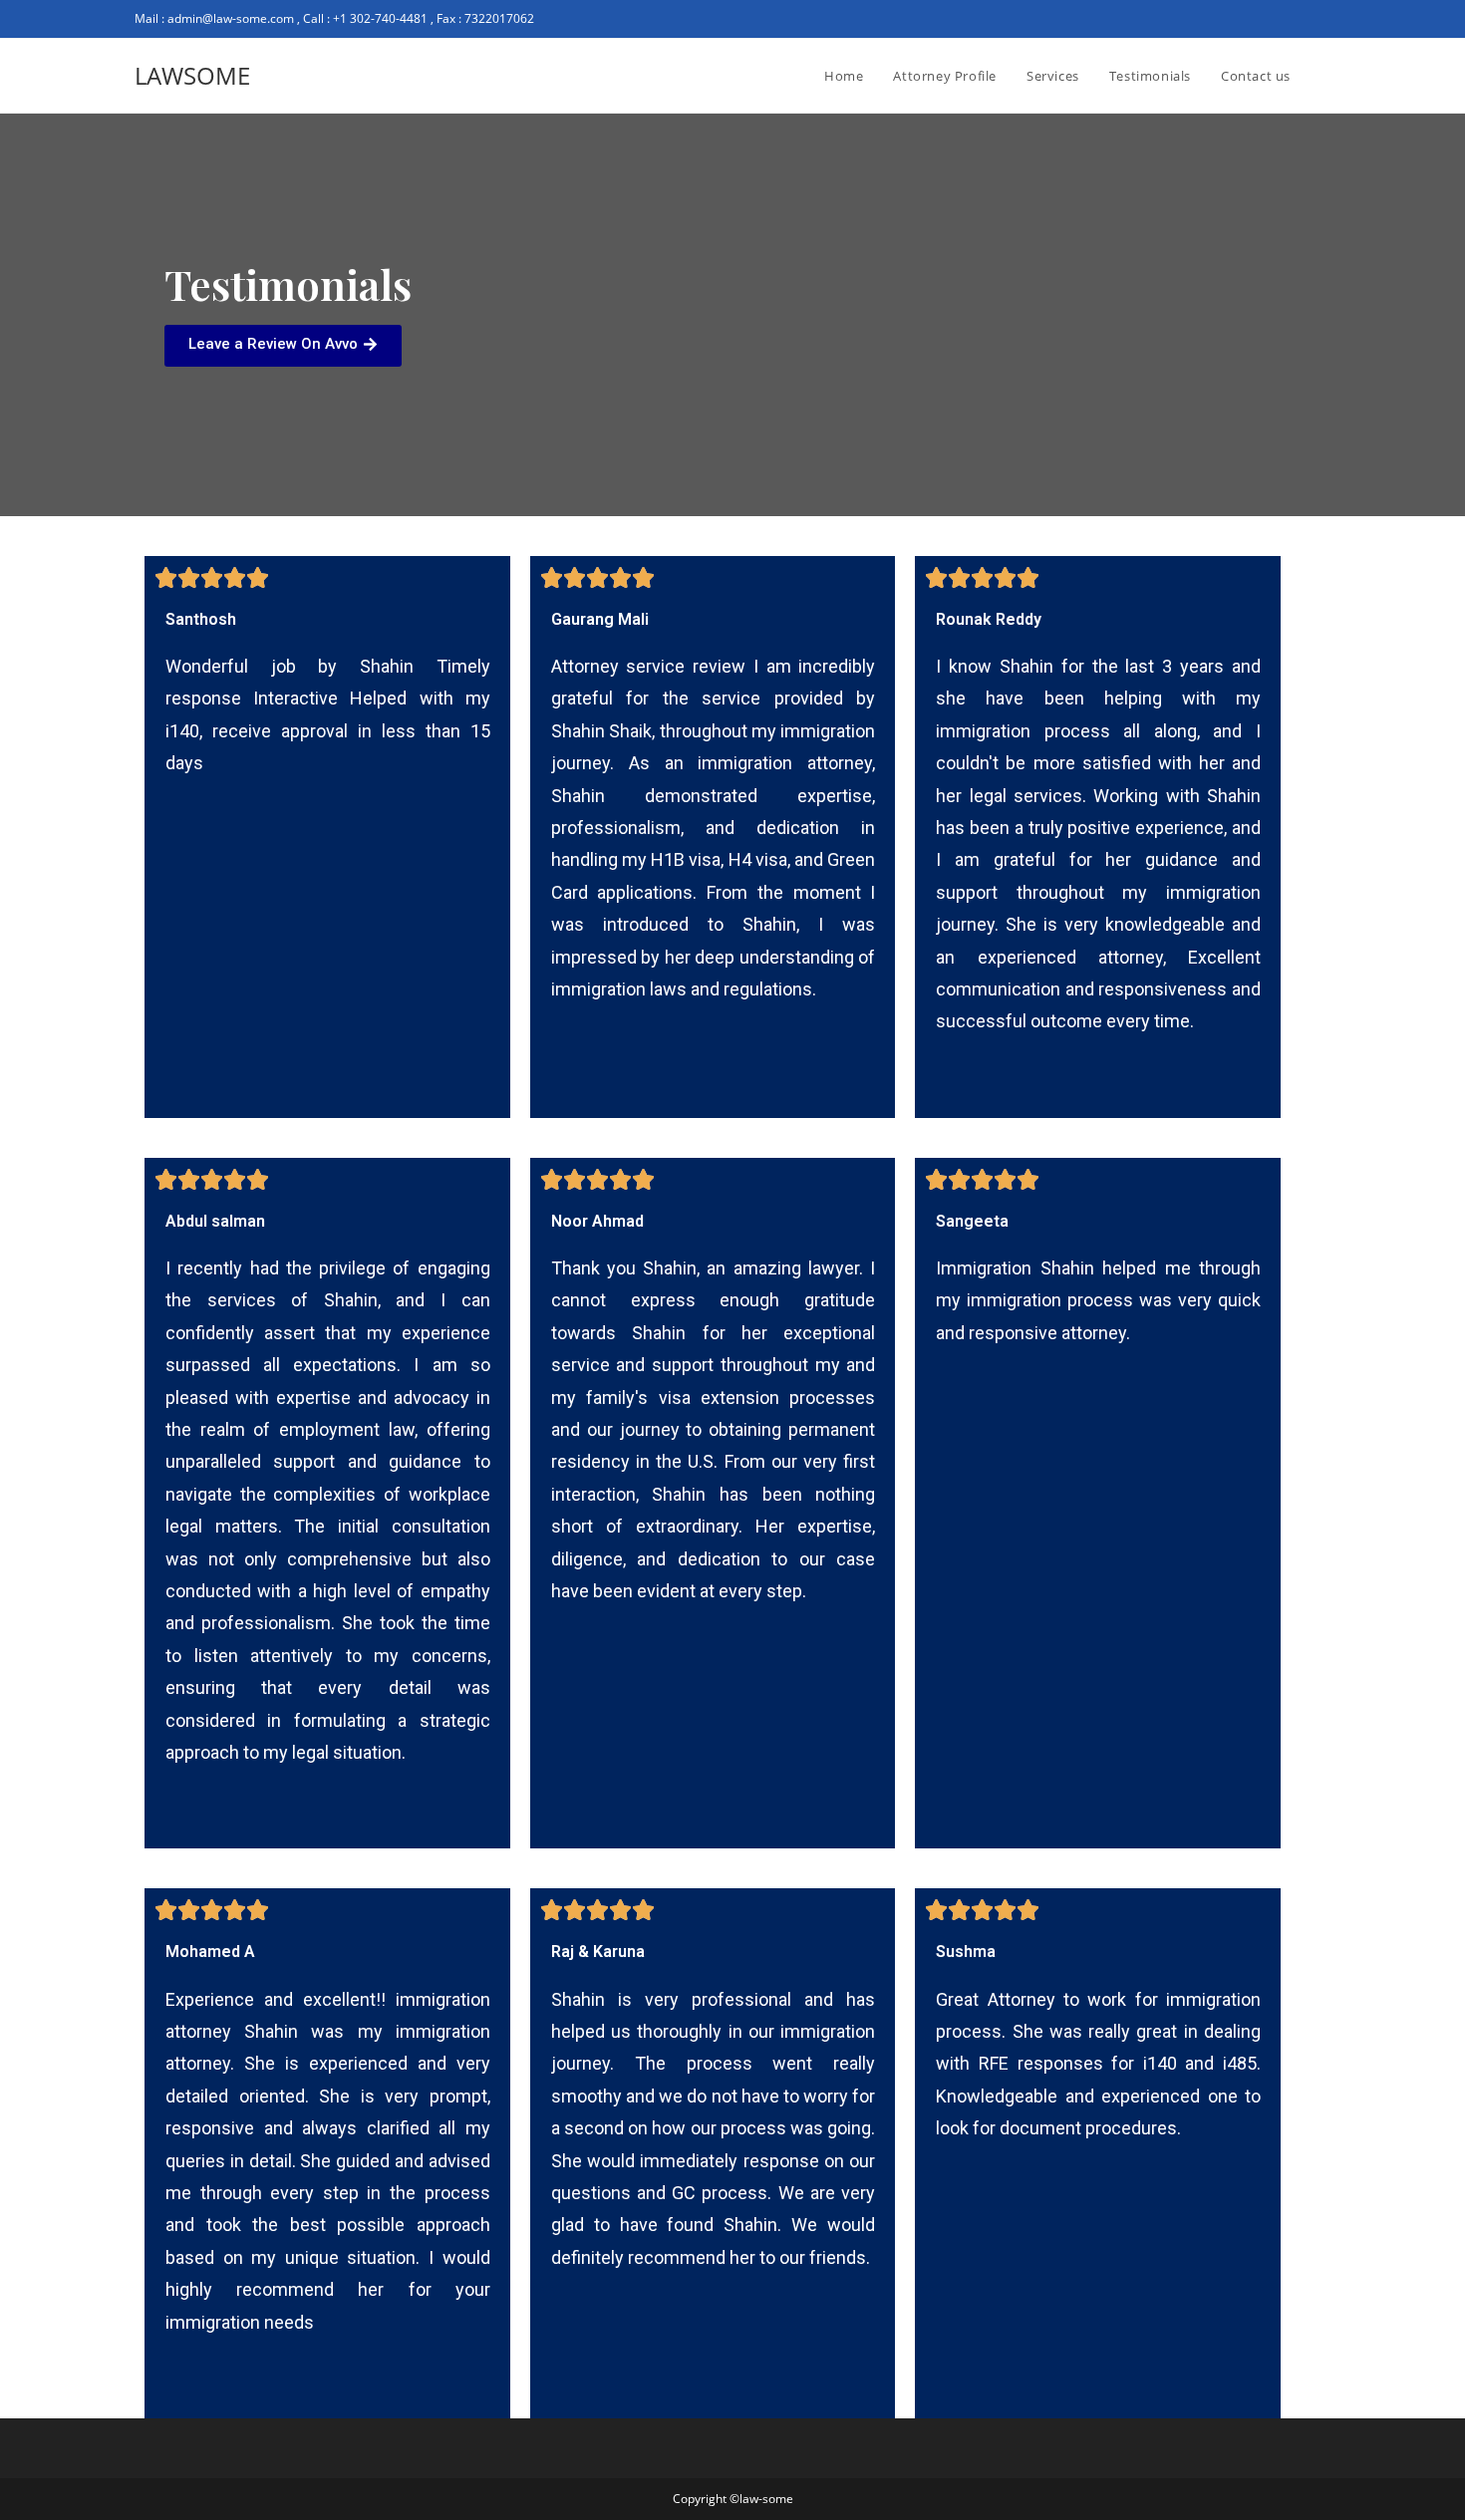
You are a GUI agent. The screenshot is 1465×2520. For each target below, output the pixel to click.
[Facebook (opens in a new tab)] (1279, 19)
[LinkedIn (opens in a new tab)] (1322, 19)
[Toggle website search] (1325, 76)
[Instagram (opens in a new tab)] (1302, 19)
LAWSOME (192, 75)
